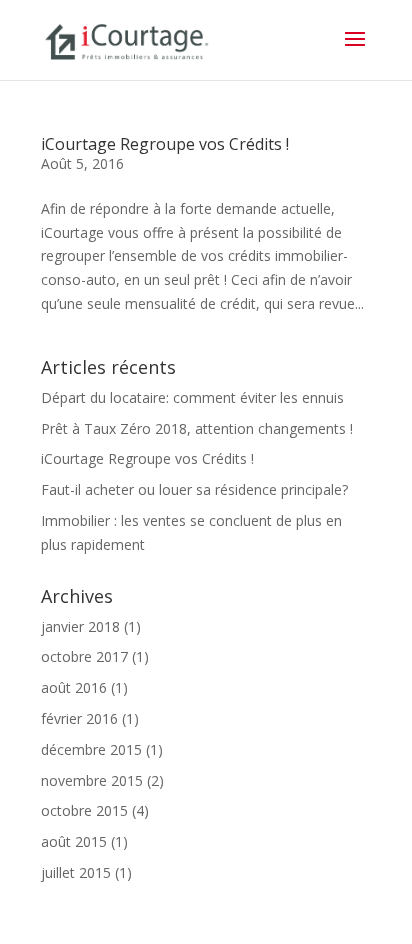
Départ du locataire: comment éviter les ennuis (192, 397)
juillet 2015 (76, 872)
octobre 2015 (84, 810)
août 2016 (74, 687)
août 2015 (74, 841)
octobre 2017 (84, 656)
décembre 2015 (91, 749)
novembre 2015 (92, 780)
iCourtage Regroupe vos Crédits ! (165, 144)
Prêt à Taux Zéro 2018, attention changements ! (197, 428)
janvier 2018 (80, 626)
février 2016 (79, 718)
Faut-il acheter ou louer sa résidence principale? (194, 489)
